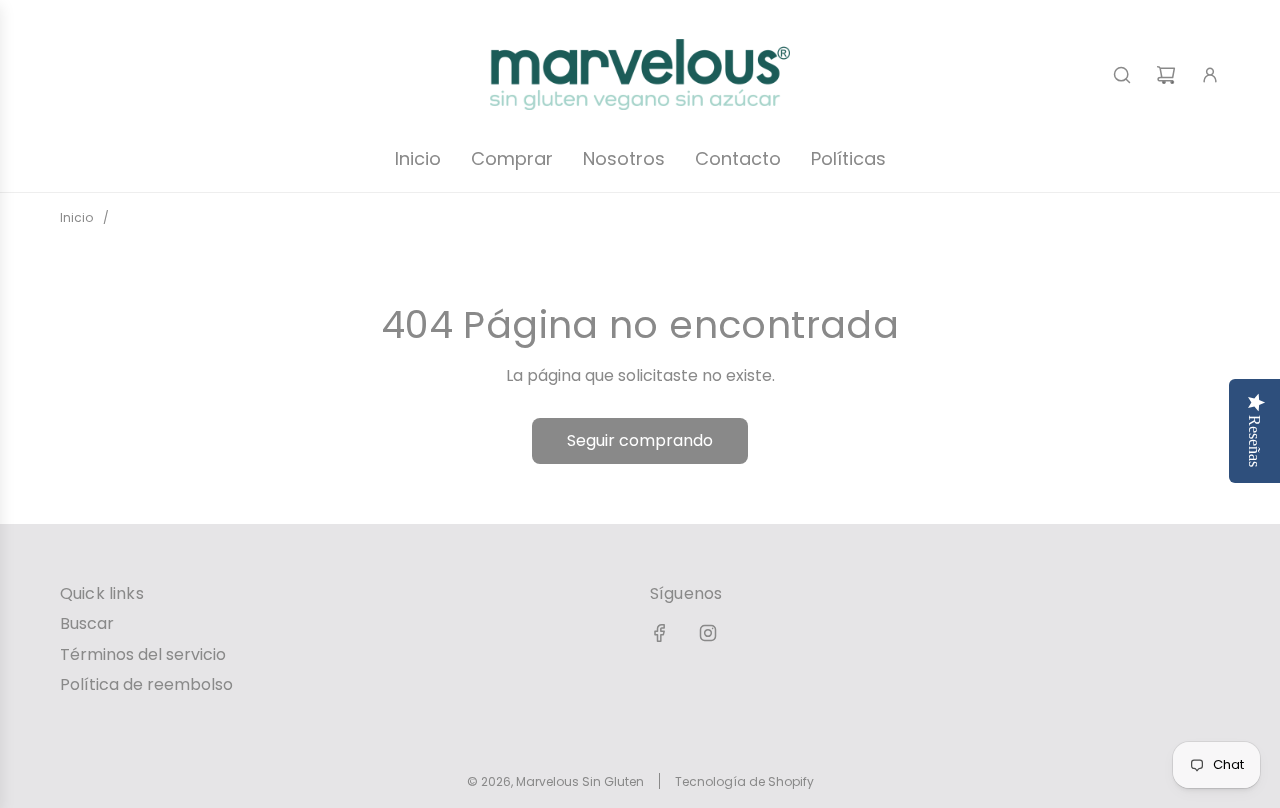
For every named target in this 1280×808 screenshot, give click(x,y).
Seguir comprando (640, 440)
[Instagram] (708, 633)
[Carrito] (1166, 75)
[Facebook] (660, 633)
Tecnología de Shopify (744, 781)
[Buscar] (1122, 75)
